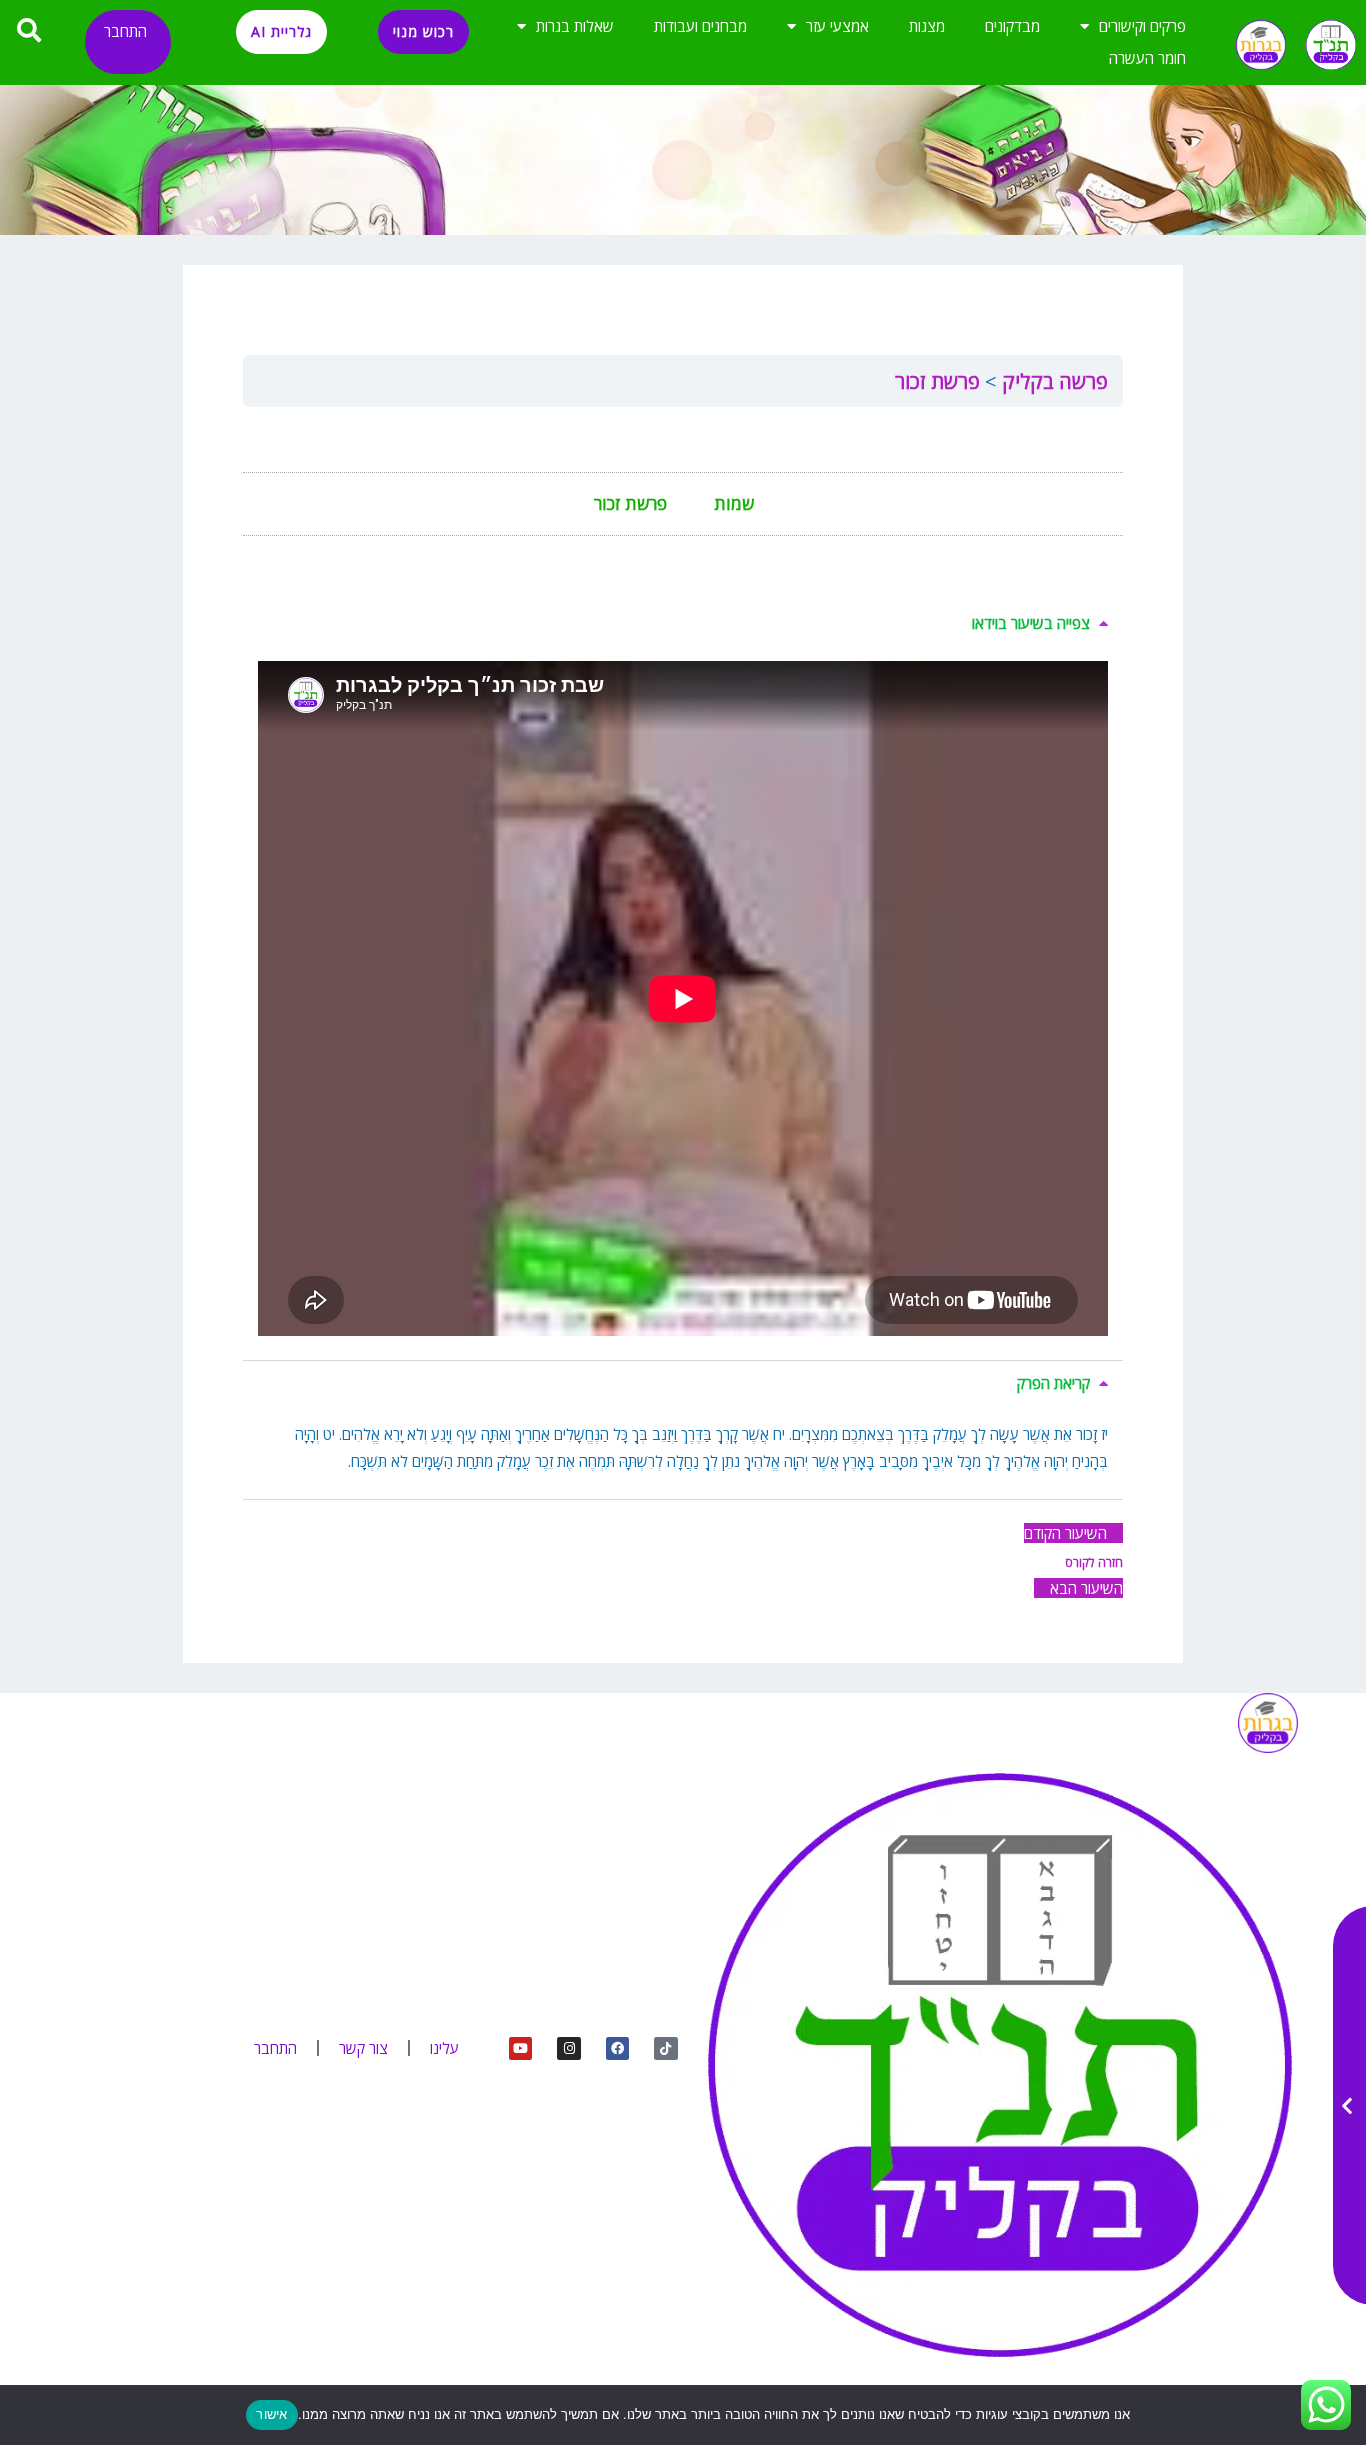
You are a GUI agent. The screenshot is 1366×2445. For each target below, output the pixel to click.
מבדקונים (1012, 26)
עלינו (444, 2048)
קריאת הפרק (1053, 1383)
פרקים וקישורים (1142, 26)
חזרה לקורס (1094, 1562)
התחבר (125, 31)
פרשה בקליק (1052, 381)
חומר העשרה (1147, 58)
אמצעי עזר (837, 26)
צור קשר (363, 2048)
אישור (271, 2414)
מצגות (927, 26)
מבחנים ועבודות (700, 26)
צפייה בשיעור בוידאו (1031, 623)
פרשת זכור (937, 381)
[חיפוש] (30, 30)
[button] (683, 623)
